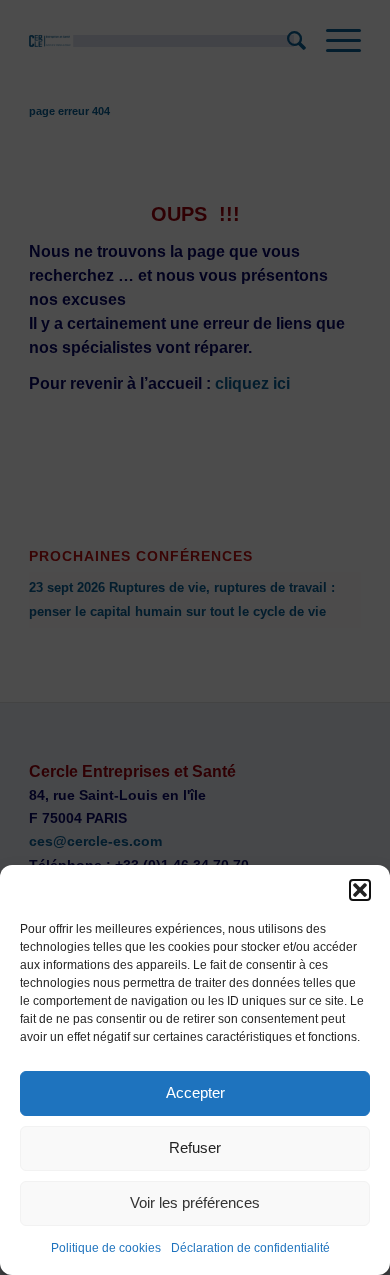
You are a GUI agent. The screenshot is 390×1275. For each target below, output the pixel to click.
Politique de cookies (106, 1248)
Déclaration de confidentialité (250, 1248)
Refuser (195, 1147)
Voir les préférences (195, 1202)
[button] (360, 890)
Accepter (195, 1092)
